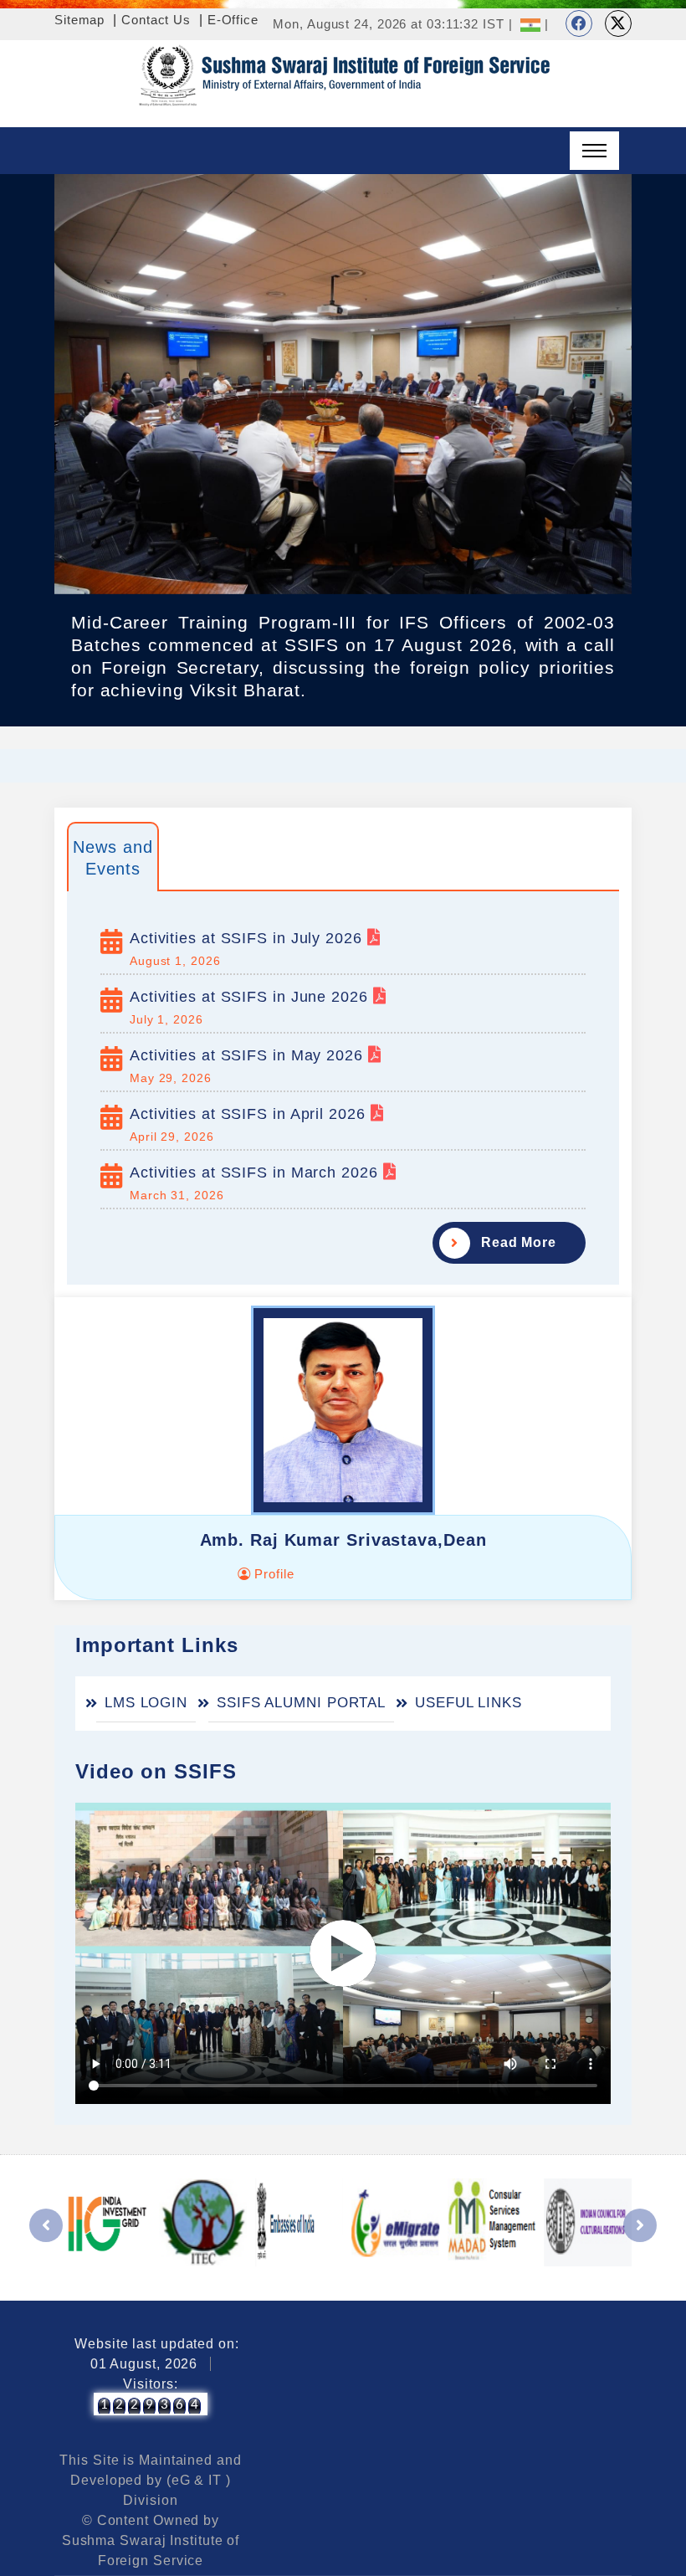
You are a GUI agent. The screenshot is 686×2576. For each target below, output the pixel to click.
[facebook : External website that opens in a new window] (579, 23)
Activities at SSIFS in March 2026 (256, 1173)
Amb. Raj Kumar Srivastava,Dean (343, 1540)
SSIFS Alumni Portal (301, 1703)
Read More (519, 1242)
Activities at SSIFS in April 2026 (250, 1114)
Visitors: (150, 2384)
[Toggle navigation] (594, 151)
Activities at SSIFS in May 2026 (249, 1055)
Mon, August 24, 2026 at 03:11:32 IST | (392, 24)
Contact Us (156, 20)
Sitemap (79, 20)
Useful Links (468, 1703)
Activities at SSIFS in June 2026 (251, 997)
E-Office (233, 20)
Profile (272, 1574)
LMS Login (146, 1703)
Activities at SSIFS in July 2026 (248, 938)
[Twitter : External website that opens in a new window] (618, 23)
